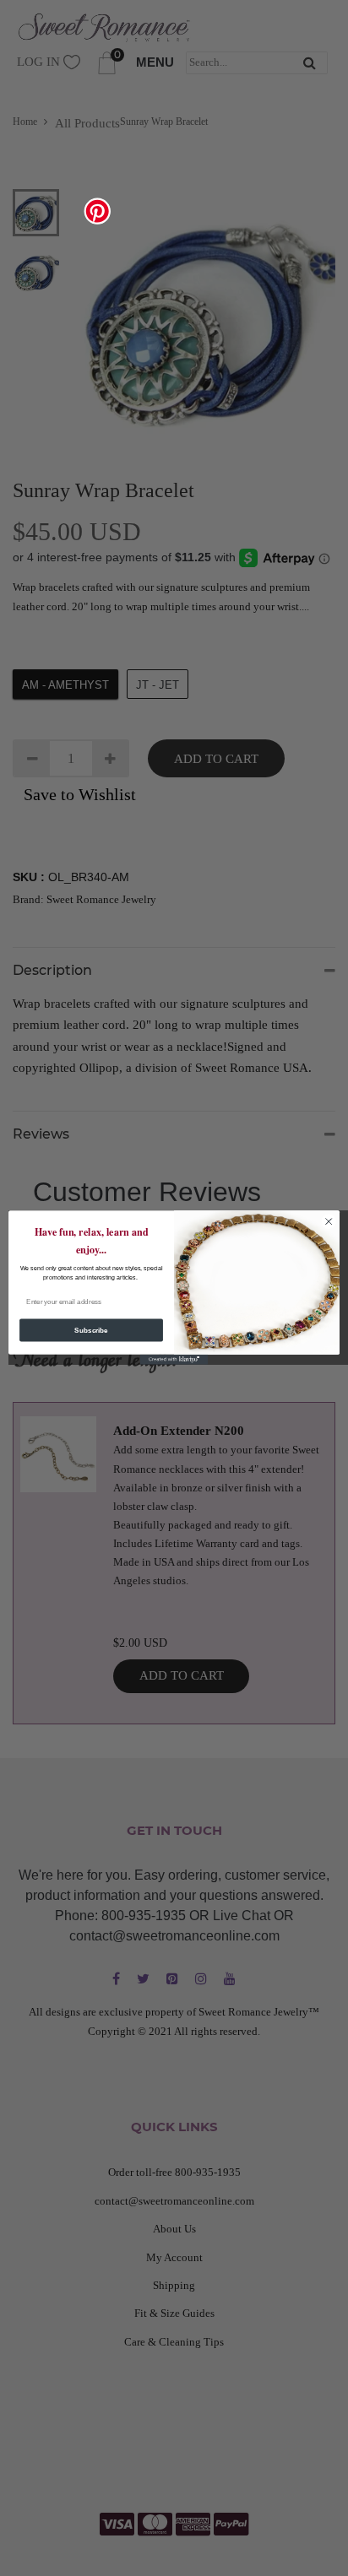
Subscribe (91, 1331)
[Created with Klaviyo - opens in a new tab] (174, 1360)
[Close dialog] (329, 1222)
